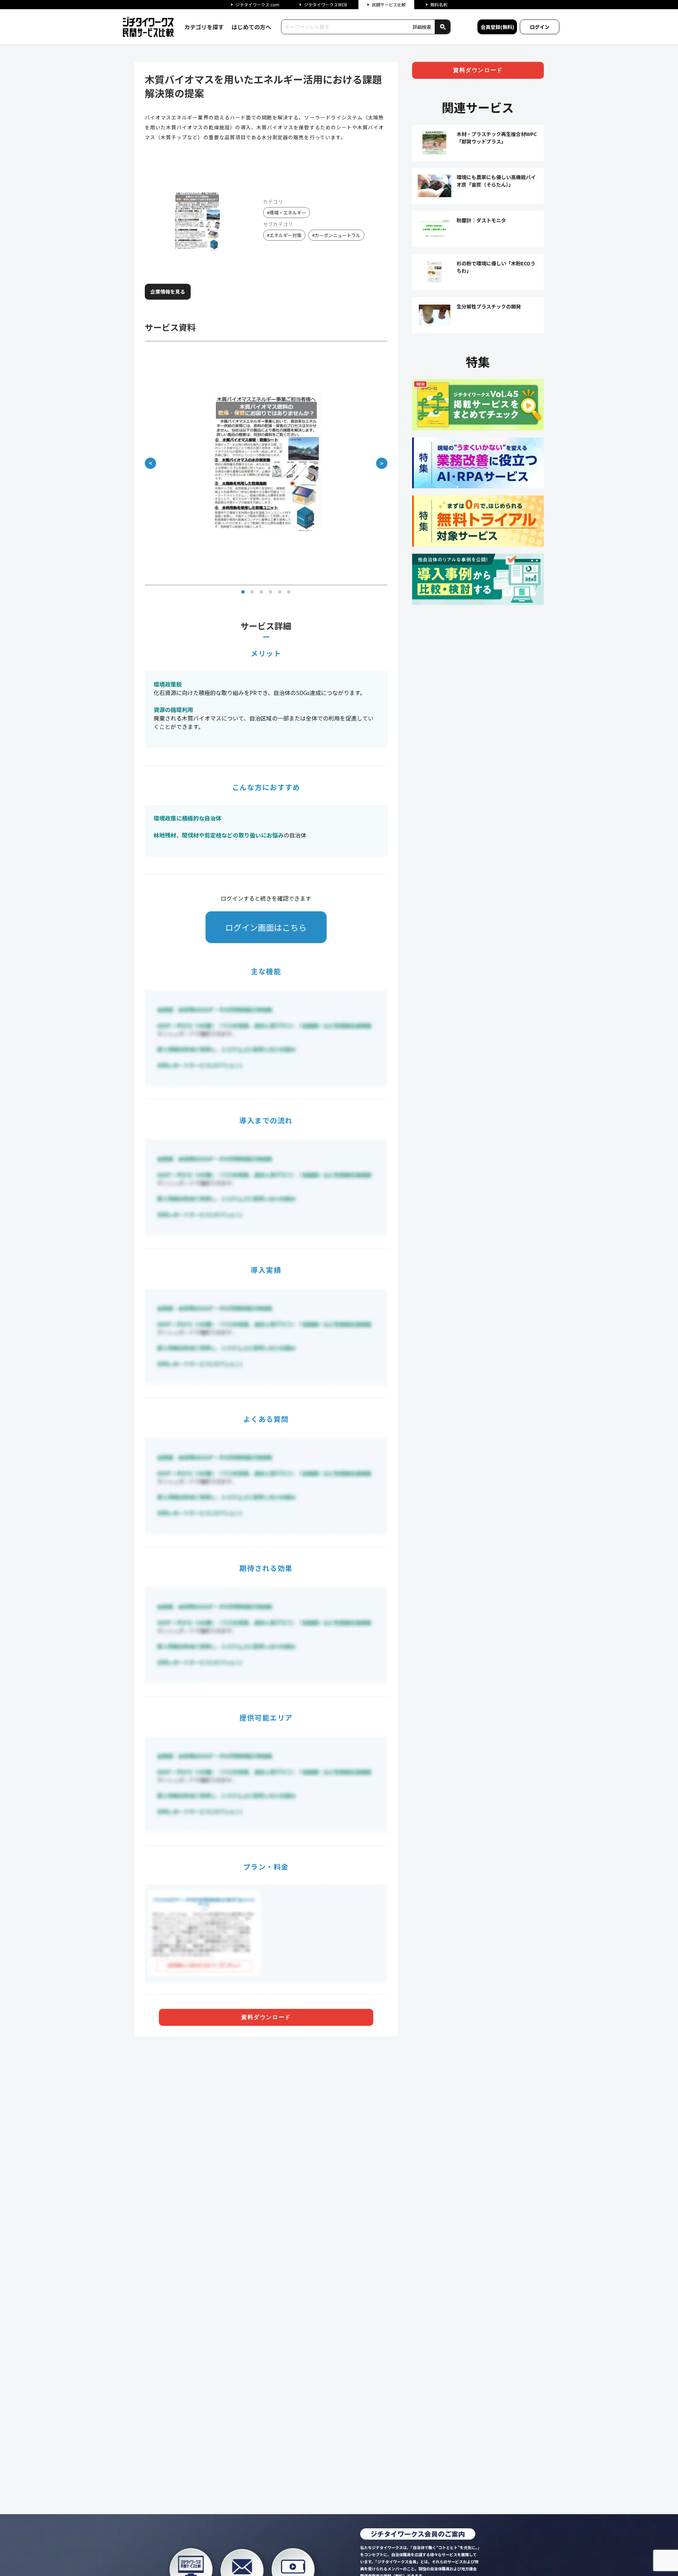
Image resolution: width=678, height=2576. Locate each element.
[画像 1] (243, 592)
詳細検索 (422, 27)
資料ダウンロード (266, 2017)
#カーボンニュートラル (336, 235)
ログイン (540, 27)
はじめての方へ (251, 27)
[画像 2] (252, 592)
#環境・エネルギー (287, 213)
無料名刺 (439, 4)
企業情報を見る (168, 292)
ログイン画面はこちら (266, 927)
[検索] (442, 27)
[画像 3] (261, 592)
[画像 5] (280, 592)
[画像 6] (289, 592)
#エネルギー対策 (284, 235)
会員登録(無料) (497, 27)
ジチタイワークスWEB (326, 4)
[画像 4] (270, 592)
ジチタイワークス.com (257, 4)
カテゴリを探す (204, 27)
